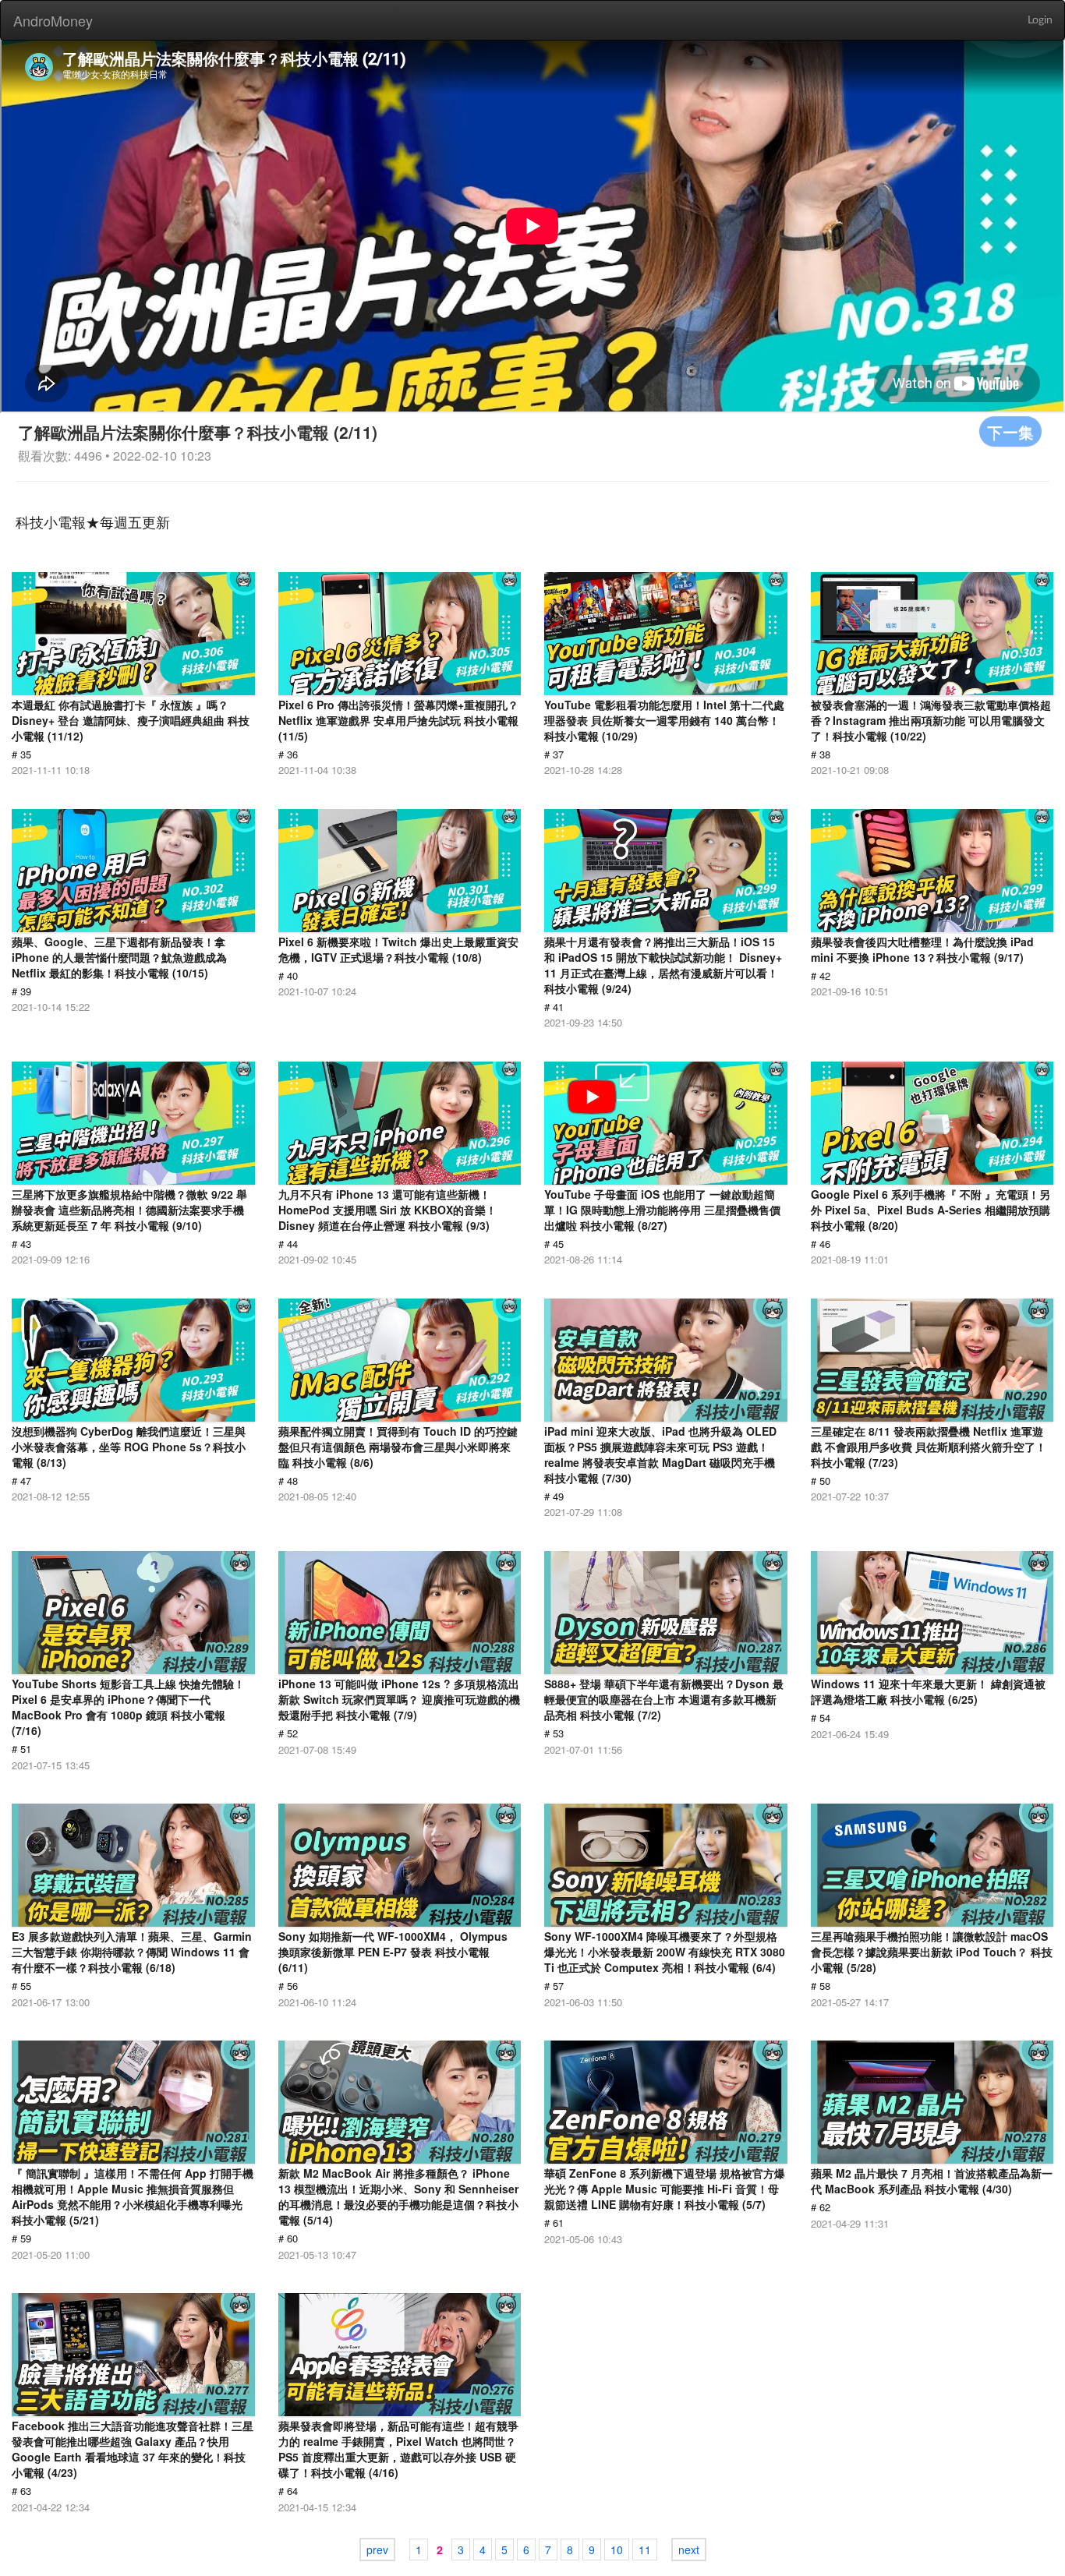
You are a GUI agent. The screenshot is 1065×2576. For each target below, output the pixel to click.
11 (645, 2549)
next (689, 2549)
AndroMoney (53, 20)
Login (1040, 20)
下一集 (1010, 431)
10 (617, 2549)
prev (377, 2549)
